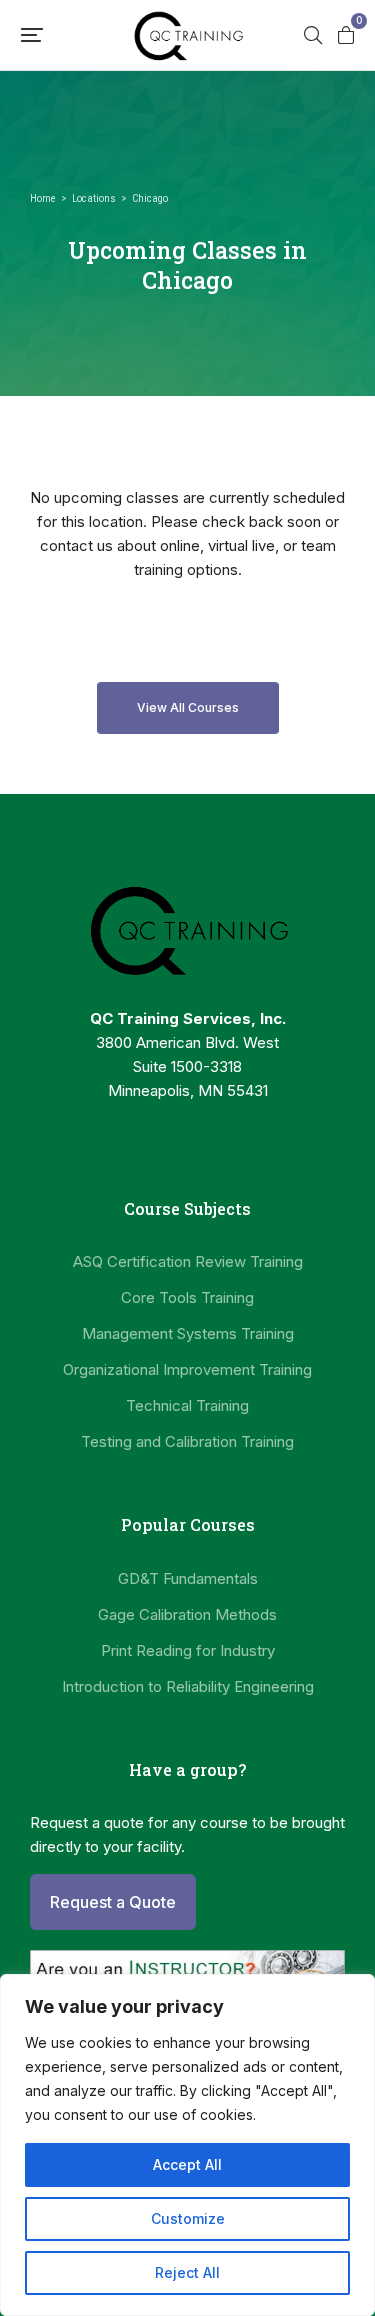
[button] (32, 35)
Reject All (187, 2272)
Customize (188, 2218)
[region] (187, 2145)
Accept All (187, 2164)
